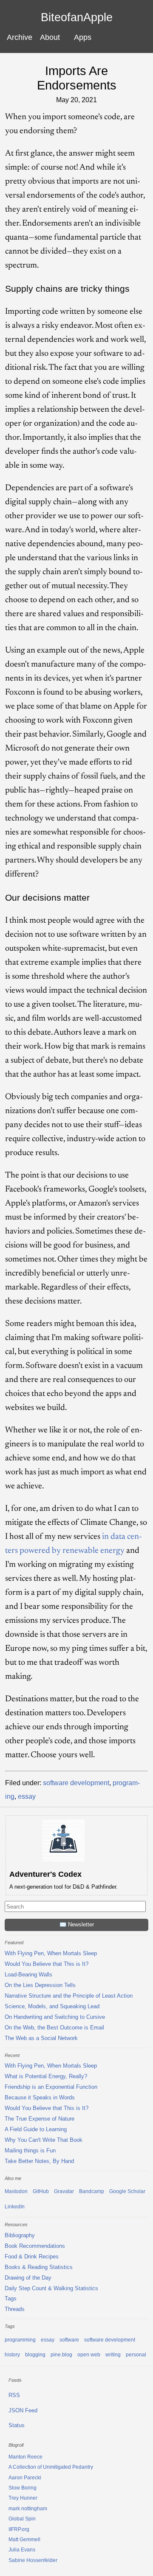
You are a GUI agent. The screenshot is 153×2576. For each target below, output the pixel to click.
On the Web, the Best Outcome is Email (54, 2028)
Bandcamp (92, 2191)
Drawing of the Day (28, 2278)
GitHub (41, 2191)
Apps (83, 37)
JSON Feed (23, 2410)
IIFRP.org (19, 2529)
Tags (11, 2298)
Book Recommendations (35, 2246)
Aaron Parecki (25, 2478)
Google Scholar (127, 2191)
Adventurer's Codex (45, 1874)
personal (136, 2355)
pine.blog (61, 2355)
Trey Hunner (23, 2498)
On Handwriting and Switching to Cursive (55, 2017)
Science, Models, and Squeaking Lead (52, 2006)
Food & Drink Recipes (32, 2256)
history (12, 2355)
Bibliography (20, 2235)
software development (76, 1783)
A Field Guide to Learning (36, 2129)
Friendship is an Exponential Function (51, 2087)
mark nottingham (28, 2509)
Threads (15, 2309)
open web (89, 2355)
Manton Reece (25, 2457)
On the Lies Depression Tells (40, 1985)
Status (17, 2425)
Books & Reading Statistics (39, 2267)
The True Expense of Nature (40, 2119)
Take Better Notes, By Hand (39, 2161)
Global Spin (22, 2519)
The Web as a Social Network (41, 2038)
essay (27, 1796)
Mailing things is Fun (30, 2150)
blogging (35, 2355)
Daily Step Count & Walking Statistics (51, 2288)
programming (20, 2340)
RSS (14, 2395)
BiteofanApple (77, 18)
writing (113, 2355)
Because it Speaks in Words (40, 2097)
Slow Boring (23, 2488)
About (50, 37)
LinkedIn (15, 2207)
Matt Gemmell (24, 2540)
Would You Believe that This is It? (47, 1964)
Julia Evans (22, 2550)
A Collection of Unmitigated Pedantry (51, 2467)
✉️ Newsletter (77, 1924)
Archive (20, 37)
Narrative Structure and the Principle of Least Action (69, 1996)
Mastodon (16, 2191)
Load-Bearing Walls (28, 1975)
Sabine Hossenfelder (33, 2560)
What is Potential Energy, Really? (46, 2076)
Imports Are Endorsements (77, 78)
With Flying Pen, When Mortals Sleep (51, 1953)
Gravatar (64, 2191)
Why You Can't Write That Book (44, 2140)
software (69, 2340)
